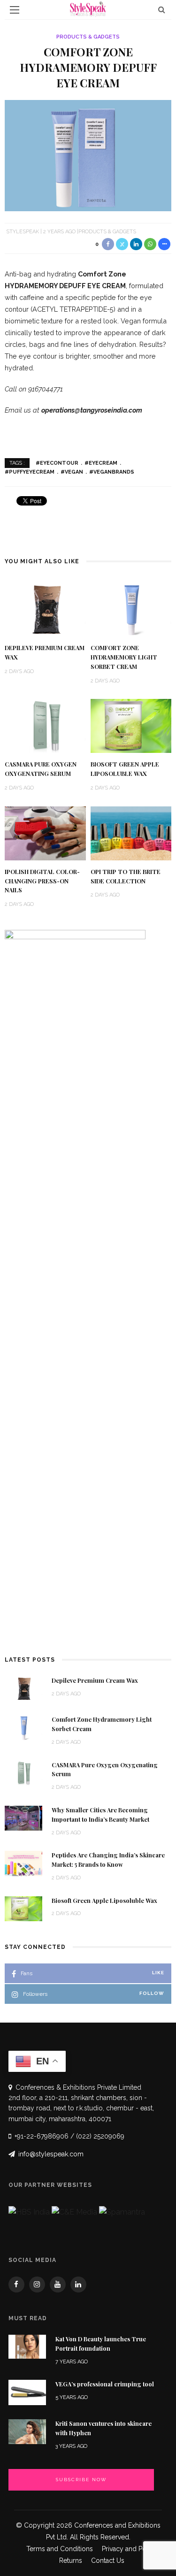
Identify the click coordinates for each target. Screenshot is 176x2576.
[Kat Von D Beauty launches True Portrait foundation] (27, 2346)
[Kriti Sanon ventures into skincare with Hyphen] (27, 2431)
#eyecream (101, 463)
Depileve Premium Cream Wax (95, 1680)
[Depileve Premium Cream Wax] (45, 609)
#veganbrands (112, 472)
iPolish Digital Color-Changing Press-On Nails (42, 881)
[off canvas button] (15, 10)
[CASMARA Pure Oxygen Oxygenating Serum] (45, 725)
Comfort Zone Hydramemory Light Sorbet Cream (124, 657)
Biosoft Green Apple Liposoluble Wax (104, 1901)
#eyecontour (57, 463)
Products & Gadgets (88, 37)
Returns (71, 2561)
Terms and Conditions (60, 2549)
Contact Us (108, 2561)
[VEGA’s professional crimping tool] (27, 2392)
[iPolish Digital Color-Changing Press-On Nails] (45, 832)
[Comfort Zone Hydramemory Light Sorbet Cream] (131, 609)
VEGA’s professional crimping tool (105, 2384)
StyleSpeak (23, 232)
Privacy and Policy (130, 2549)
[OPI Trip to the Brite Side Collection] (131, 832)
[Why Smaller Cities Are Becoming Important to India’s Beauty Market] (23, 1818)
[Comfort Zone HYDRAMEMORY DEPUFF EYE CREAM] (88, 155)
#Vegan (72, 472)
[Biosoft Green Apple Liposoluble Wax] (131, 725)
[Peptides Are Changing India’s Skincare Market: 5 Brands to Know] (23, 1863)
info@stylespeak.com (51, 2154)
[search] (162, 10)
